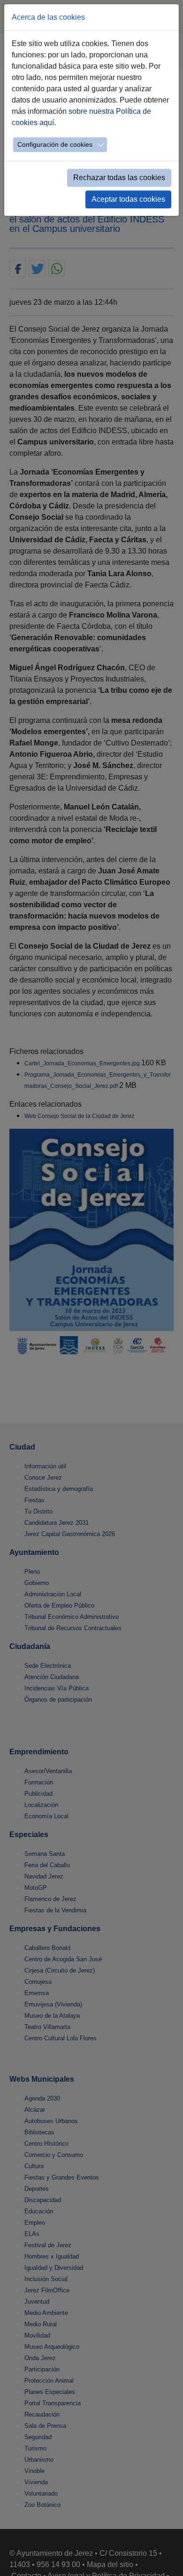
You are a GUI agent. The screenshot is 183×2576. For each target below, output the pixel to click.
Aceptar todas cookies (128, 199)
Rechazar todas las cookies (119, 178)
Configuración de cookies (55, 144)
